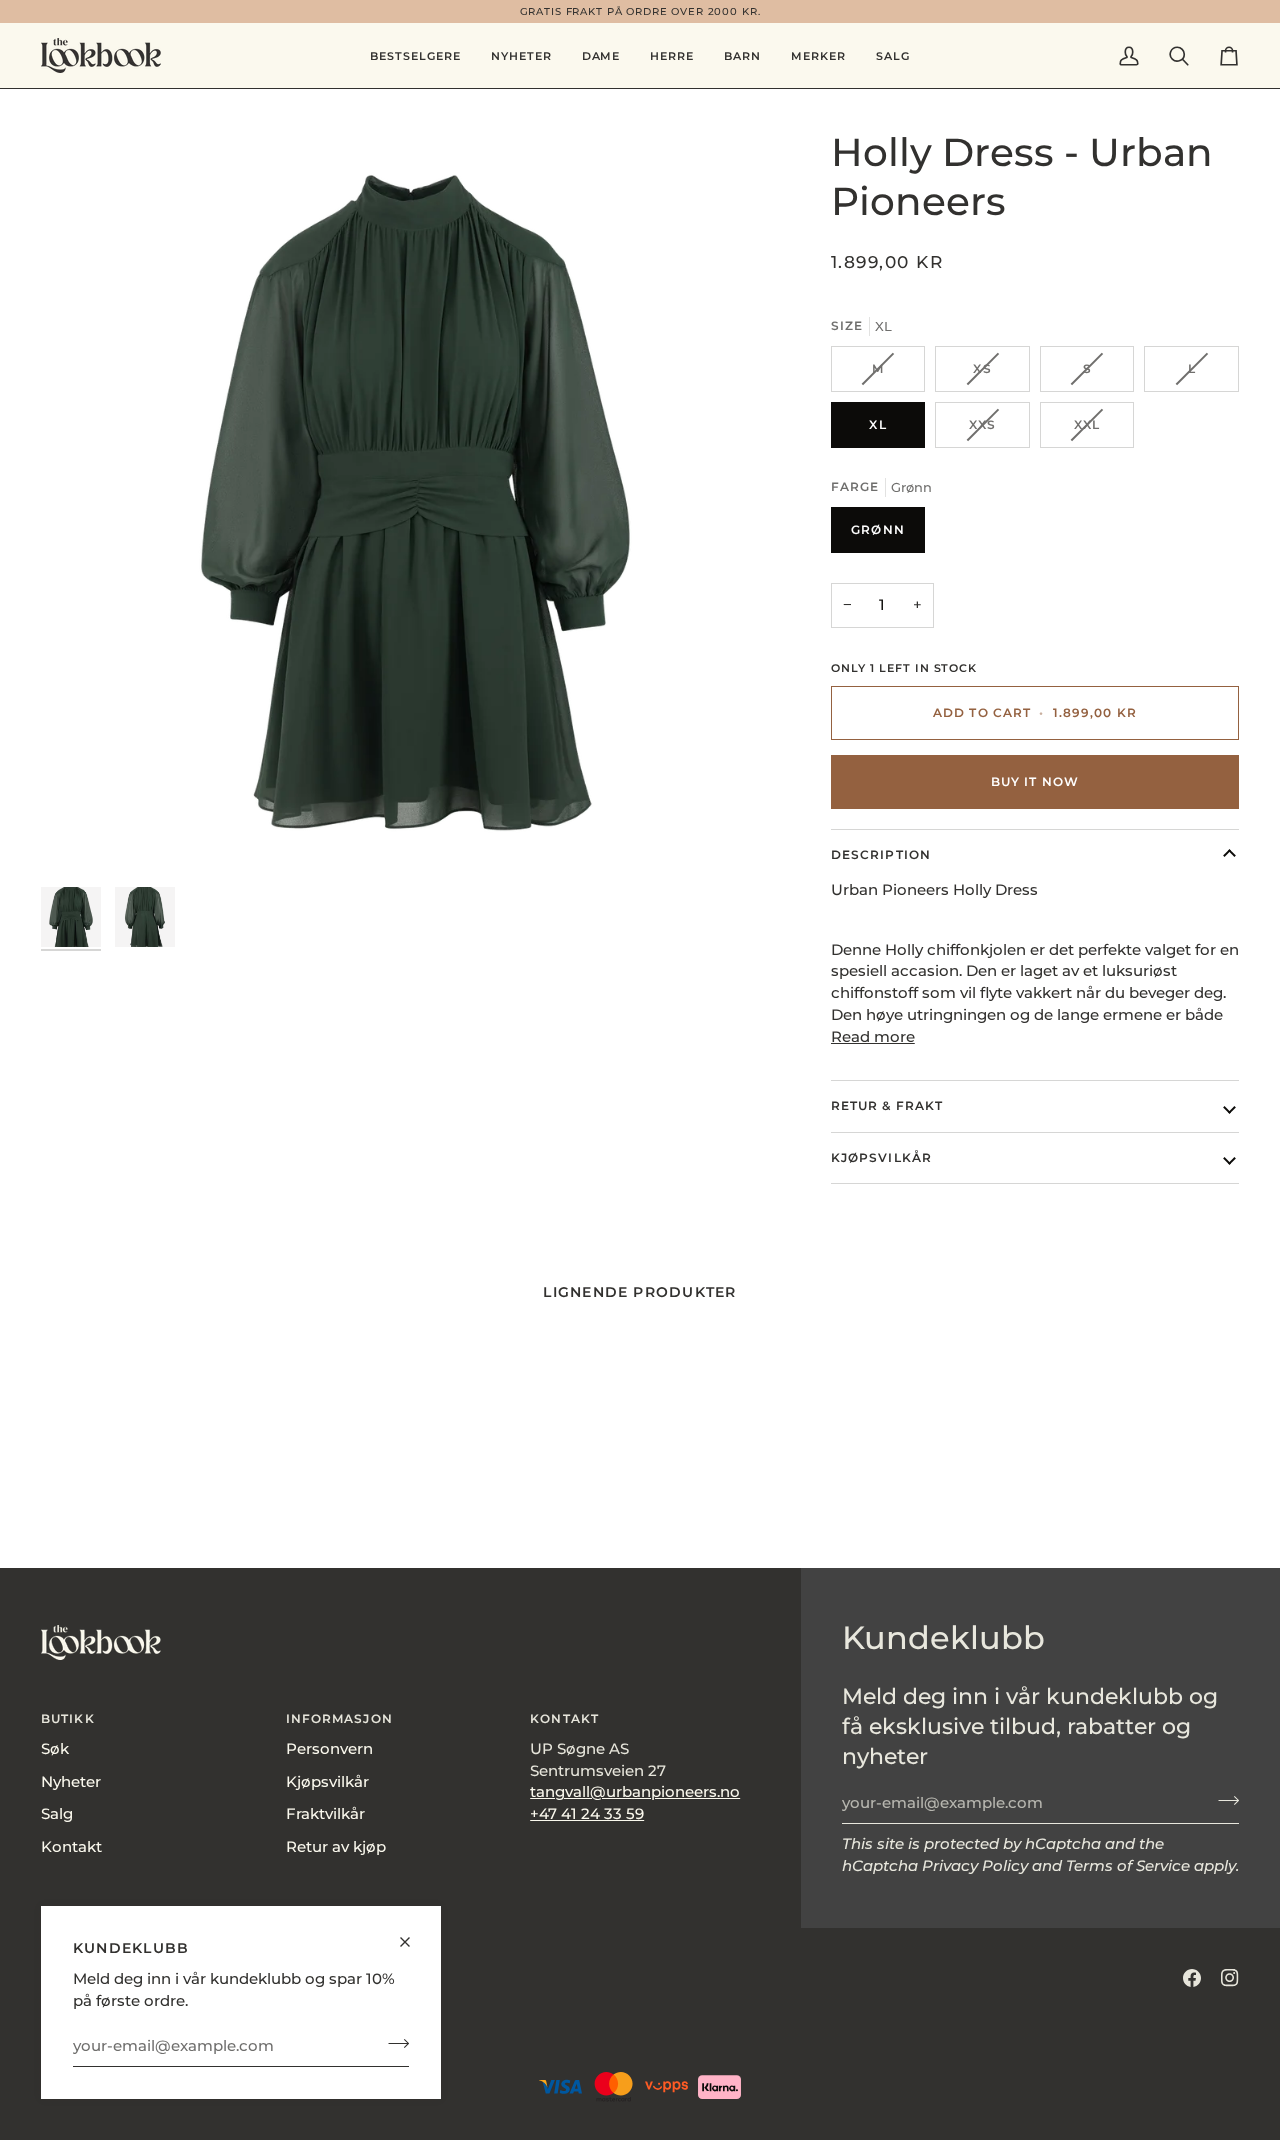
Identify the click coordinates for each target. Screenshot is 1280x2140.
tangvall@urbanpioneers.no (635, 1792)
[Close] (413, 1933)
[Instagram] (1230, 1978)
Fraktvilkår (325, 1814)
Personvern (329, 1749)
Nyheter (71, 1782)
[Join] (392, 2043)
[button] (601, 55)
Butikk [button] (68, 1718)
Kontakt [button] (564, 1718)
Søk (55, 1749)
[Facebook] (1192, 1978)
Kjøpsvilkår (881, 1157)
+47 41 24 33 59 (587, 1814)
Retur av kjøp (336, 1847)
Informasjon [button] (339, 1718)
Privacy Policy (975, 1866)
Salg (57, 1814)
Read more (873, 1037)
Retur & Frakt (887, 1105)
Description (881, 854)
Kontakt (71, 1847)
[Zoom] (415, 502)
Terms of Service (1128, 1866)
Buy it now (1035, 781)
